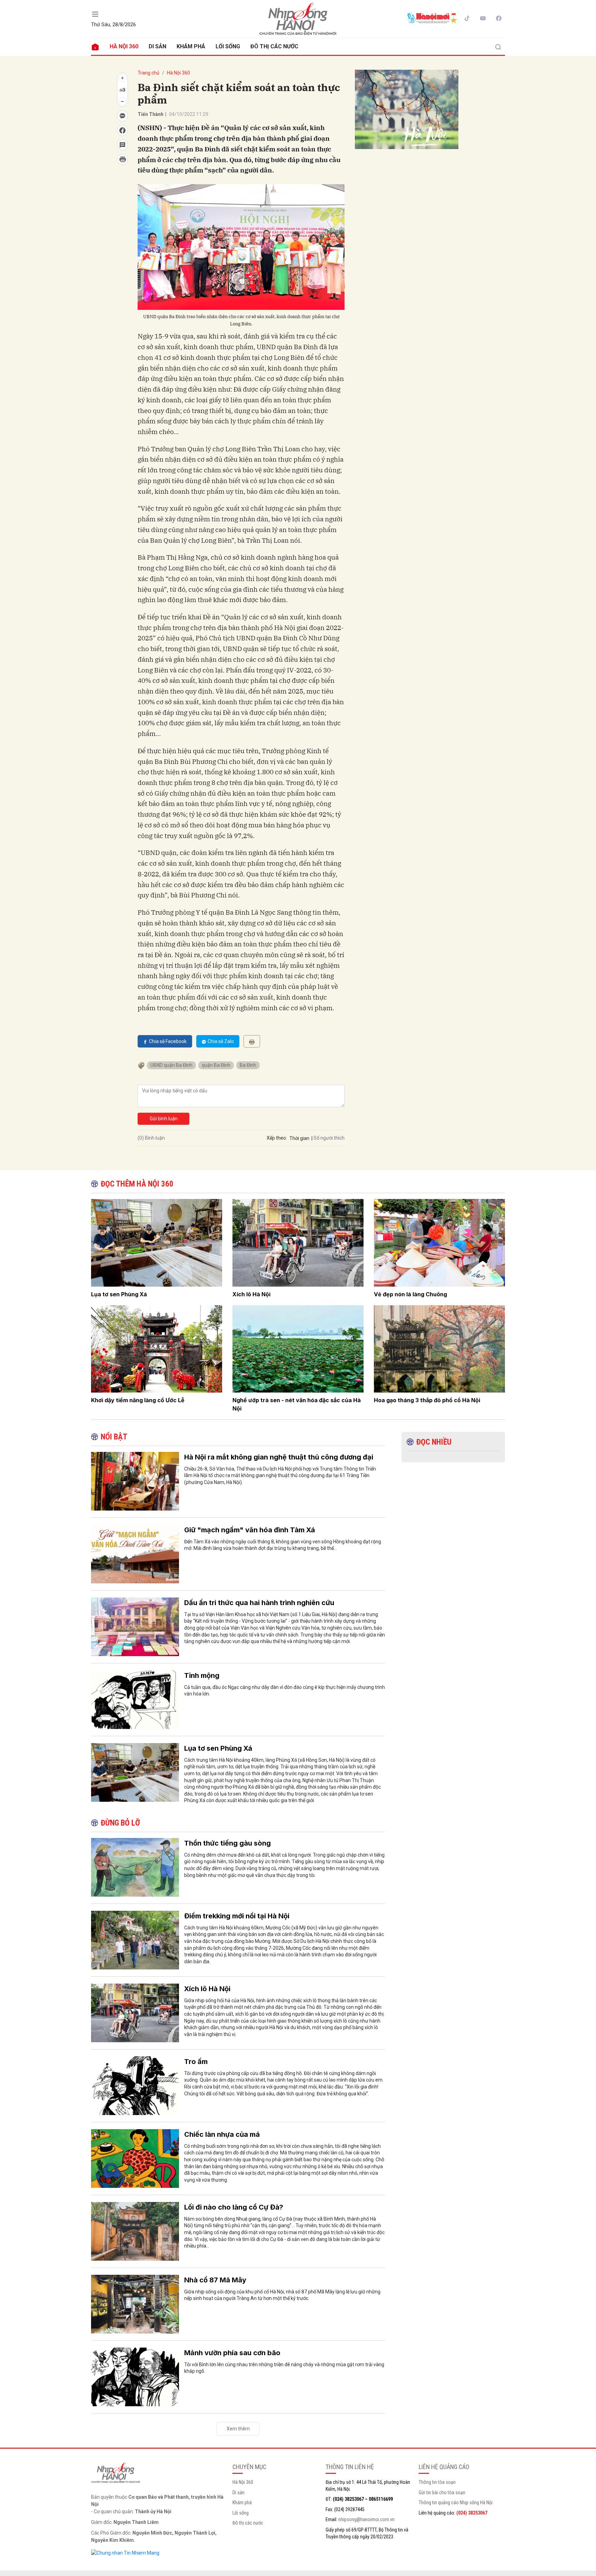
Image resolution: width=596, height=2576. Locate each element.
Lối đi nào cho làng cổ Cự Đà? (234, 2207)
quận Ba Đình (216, 1065)
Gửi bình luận (164, 1119)
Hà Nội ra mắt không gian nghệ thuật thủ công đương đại (279, 1457)
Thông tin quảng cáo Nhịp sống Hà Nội (456, 2503)
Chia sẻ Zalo (221, 1041)
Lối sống (228, 46)
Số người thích (329, 1138)
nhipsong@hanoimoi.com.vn (366, 2519)
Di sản (157, 46)
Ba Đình (248, 1065)
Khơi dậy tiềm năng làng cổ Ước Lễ (138, 1400)
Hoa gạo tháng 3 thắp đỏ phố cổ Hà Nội (427, 1400)
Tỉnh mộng (202, 1675)
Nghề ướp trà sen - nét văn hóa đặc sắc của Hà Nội (297, 1404)
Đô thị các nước (274, 46)
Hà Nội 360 (124, 46)
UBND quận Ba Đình (171, 1065)
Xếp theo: (277, 1138)
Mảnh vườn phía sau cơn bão (232, 2353)
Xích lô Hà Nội (251, 1294)
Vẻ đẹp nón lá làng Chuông (410, 1294)
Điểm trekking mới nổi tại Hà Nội (237, 1916)
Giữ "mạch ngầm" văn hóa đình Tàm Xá (250, 1530)
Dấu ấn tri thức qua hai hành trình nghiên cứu (259, 1603)
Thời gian (299, 1138)
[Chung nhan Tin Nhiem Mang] (125, 2553)
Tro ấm (196, 2062)
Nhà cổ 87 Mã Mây (215, 2280)
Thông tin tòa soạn (437, 2482)
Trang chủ (148, 73)
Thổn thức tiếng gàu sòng (227, 1843)
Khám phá (191, 46)
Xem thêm (238, 2429)
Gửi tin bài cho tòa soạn (442, 2493)
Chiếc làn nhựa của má (222, 2134)
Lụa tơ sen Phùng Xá (119, 1294)
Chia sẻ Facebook (168, 1041)
